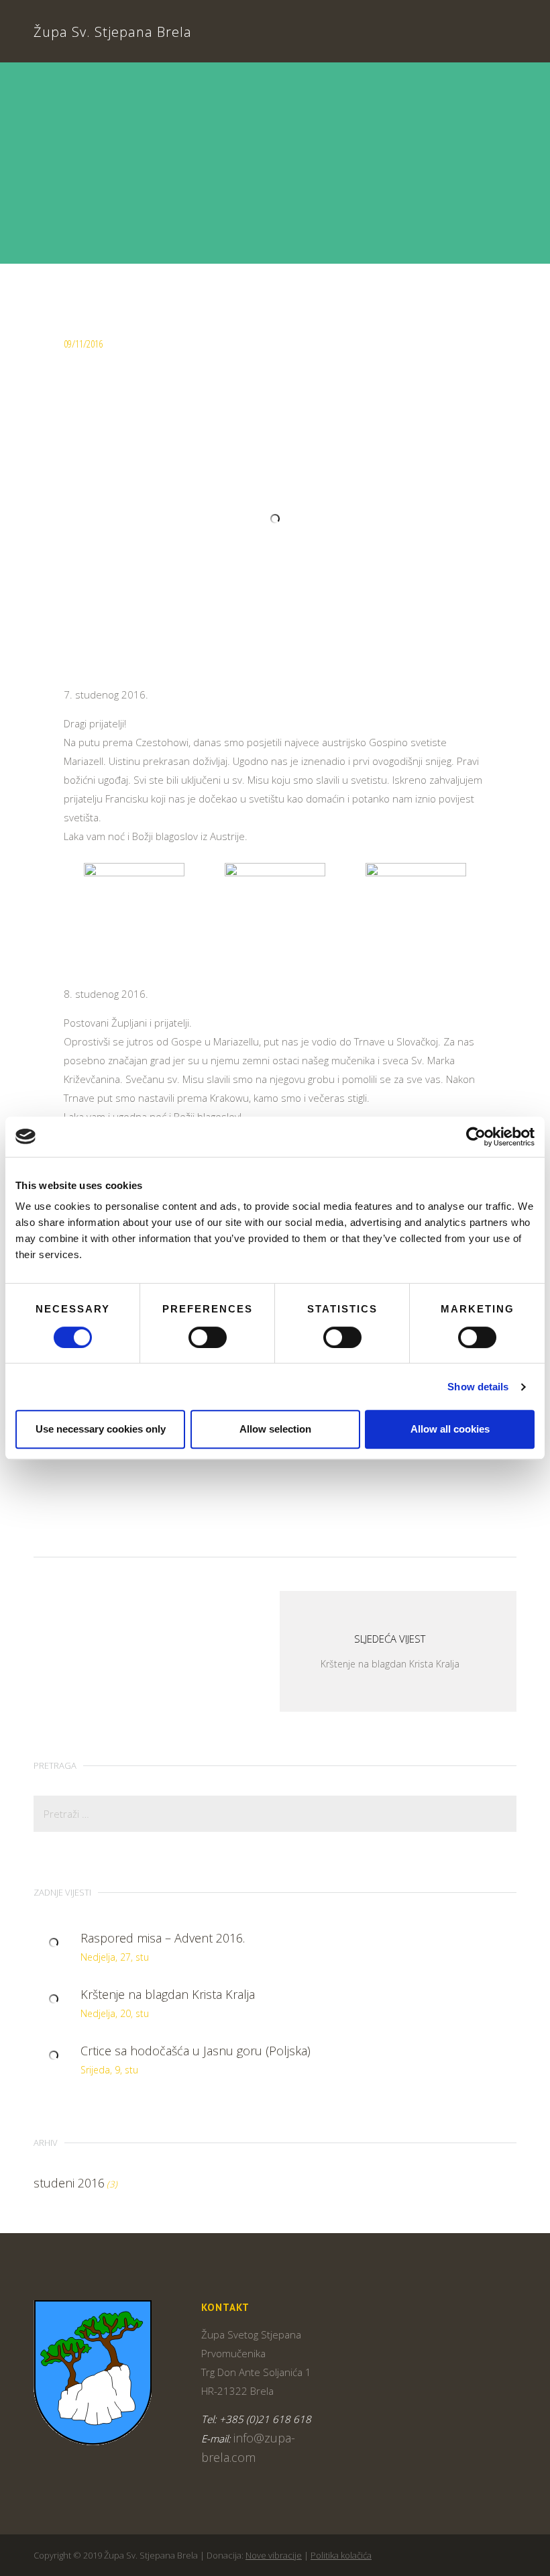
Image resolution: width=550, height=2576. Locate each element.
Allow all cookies (450, 1429)
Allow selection (275, 1429)
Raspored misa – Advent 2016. (163, 1938)
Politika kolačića (341, 2555)
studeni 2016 (69, 2183)
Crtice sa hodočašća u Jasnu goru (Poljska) (196, 2051)
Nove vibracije (274, 2555)
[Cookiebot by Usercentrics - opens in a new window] (476, 1137)
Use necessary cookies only (101, 1429)
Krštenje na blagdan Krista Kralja (168, 1994)
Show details (478, 1387)
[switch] (208, 1337)
